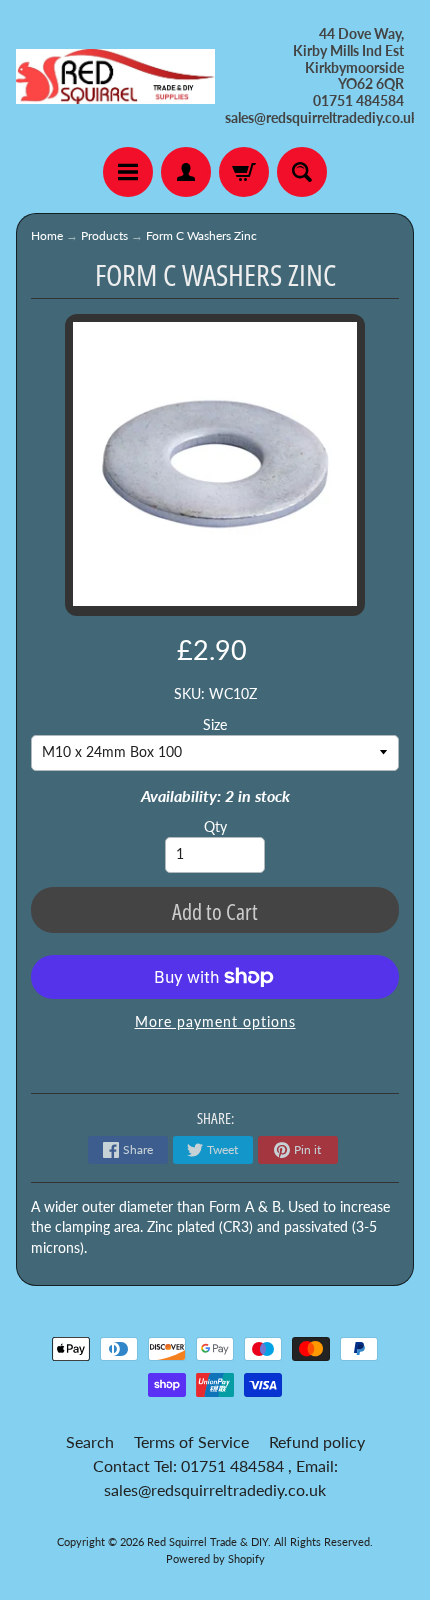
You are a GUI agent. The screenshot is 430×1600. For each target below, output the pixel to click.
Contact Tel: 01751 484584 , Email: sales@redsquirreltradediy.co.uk (215, 1477)
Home (47, 235)
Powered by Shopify (215, 1558)
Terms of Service (191, 1441)
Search (90, 1441)
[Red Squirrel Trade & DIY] (115, 77)
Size (215, 725)
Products (104, 235)
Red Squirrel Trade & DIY (207, 1541)
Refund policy (317, 1441)
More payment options (215, 1022)
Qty (215, 827)
